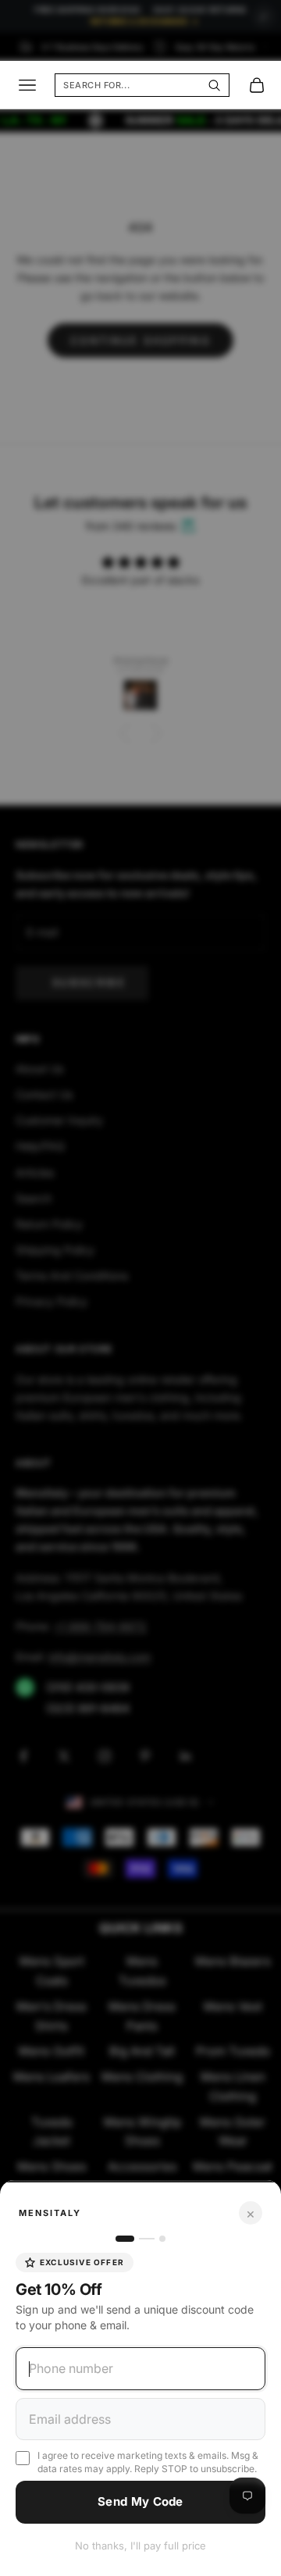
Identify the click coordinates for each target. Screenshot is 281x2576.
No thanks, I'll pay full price (140, 2546)
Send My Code (140, 2501)
